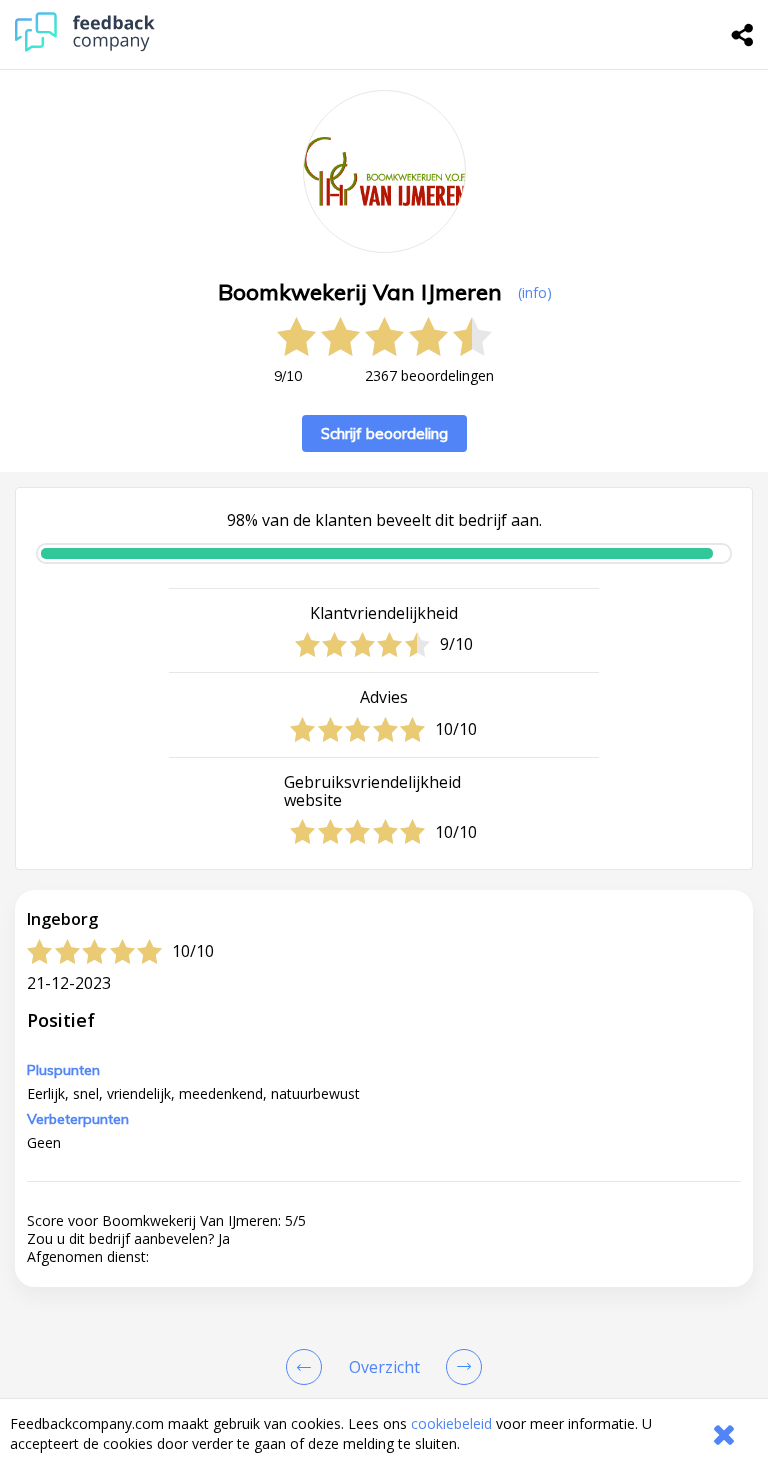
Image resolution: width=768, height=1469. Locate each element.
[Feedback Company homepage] (85, 46)
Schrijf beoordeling (384, 433)
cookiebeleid (451, 1423)
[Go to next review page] (460, 1367)
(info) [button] (535, 292)
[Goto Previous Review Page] (308, 1367)
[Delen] (743, 35)
